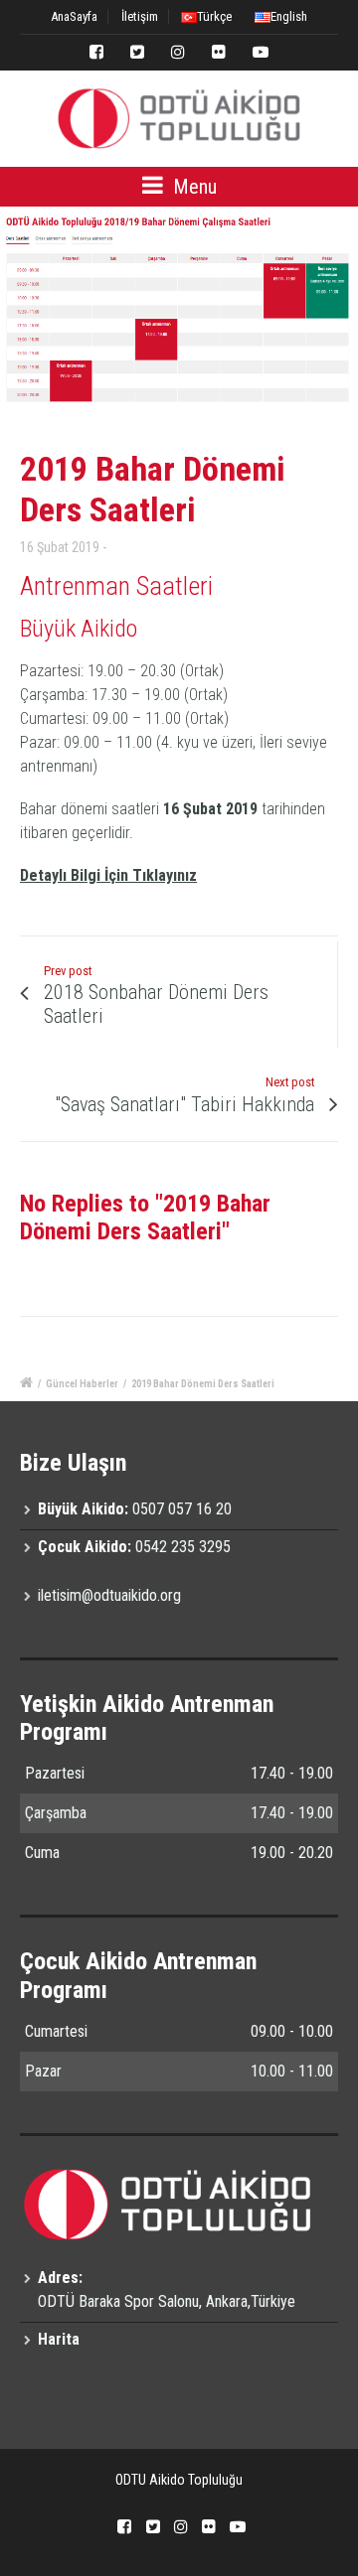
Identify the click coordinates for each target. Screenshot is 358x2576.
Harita (59, 2339)
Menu (192, 187)
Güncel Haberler (82, 1384)
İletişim (140, 16)
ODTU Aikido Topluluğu (179, 2480)
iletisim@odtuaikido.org (109, 1595)
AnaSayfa (74, 16)
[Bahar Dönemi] (179, 309)
